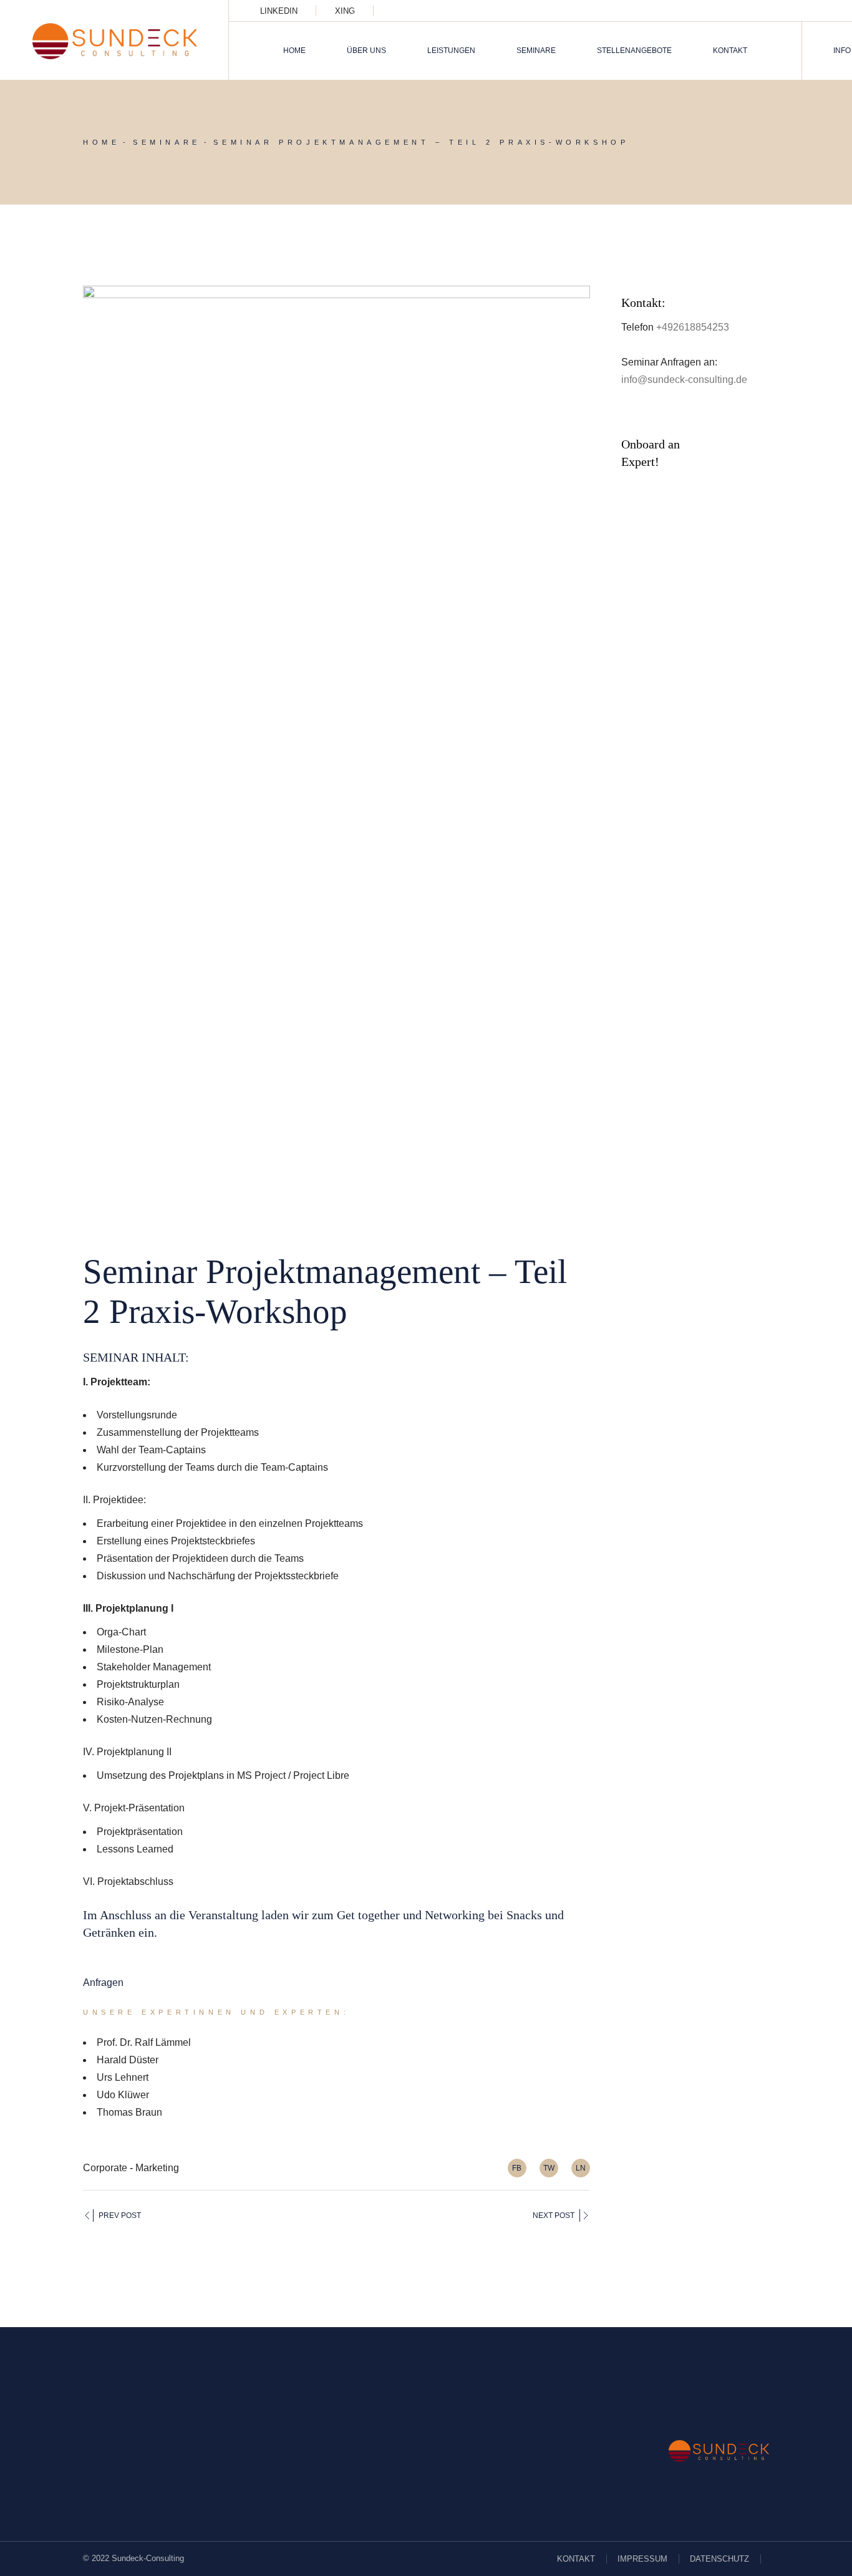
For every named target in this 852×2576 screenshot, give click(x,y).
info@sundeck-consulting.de (684, 380)
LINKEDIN (279, 11)
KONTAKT (576, 2559)
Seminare (167, 142)
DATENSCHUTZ (719, 2559)
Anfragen (103, 1983)
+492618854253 (693, 327)
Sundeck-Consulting (148, 2558)
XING (345, 11)
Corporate (105, 2168)
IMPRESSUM (642, 2559)
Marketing (157, 2168)
